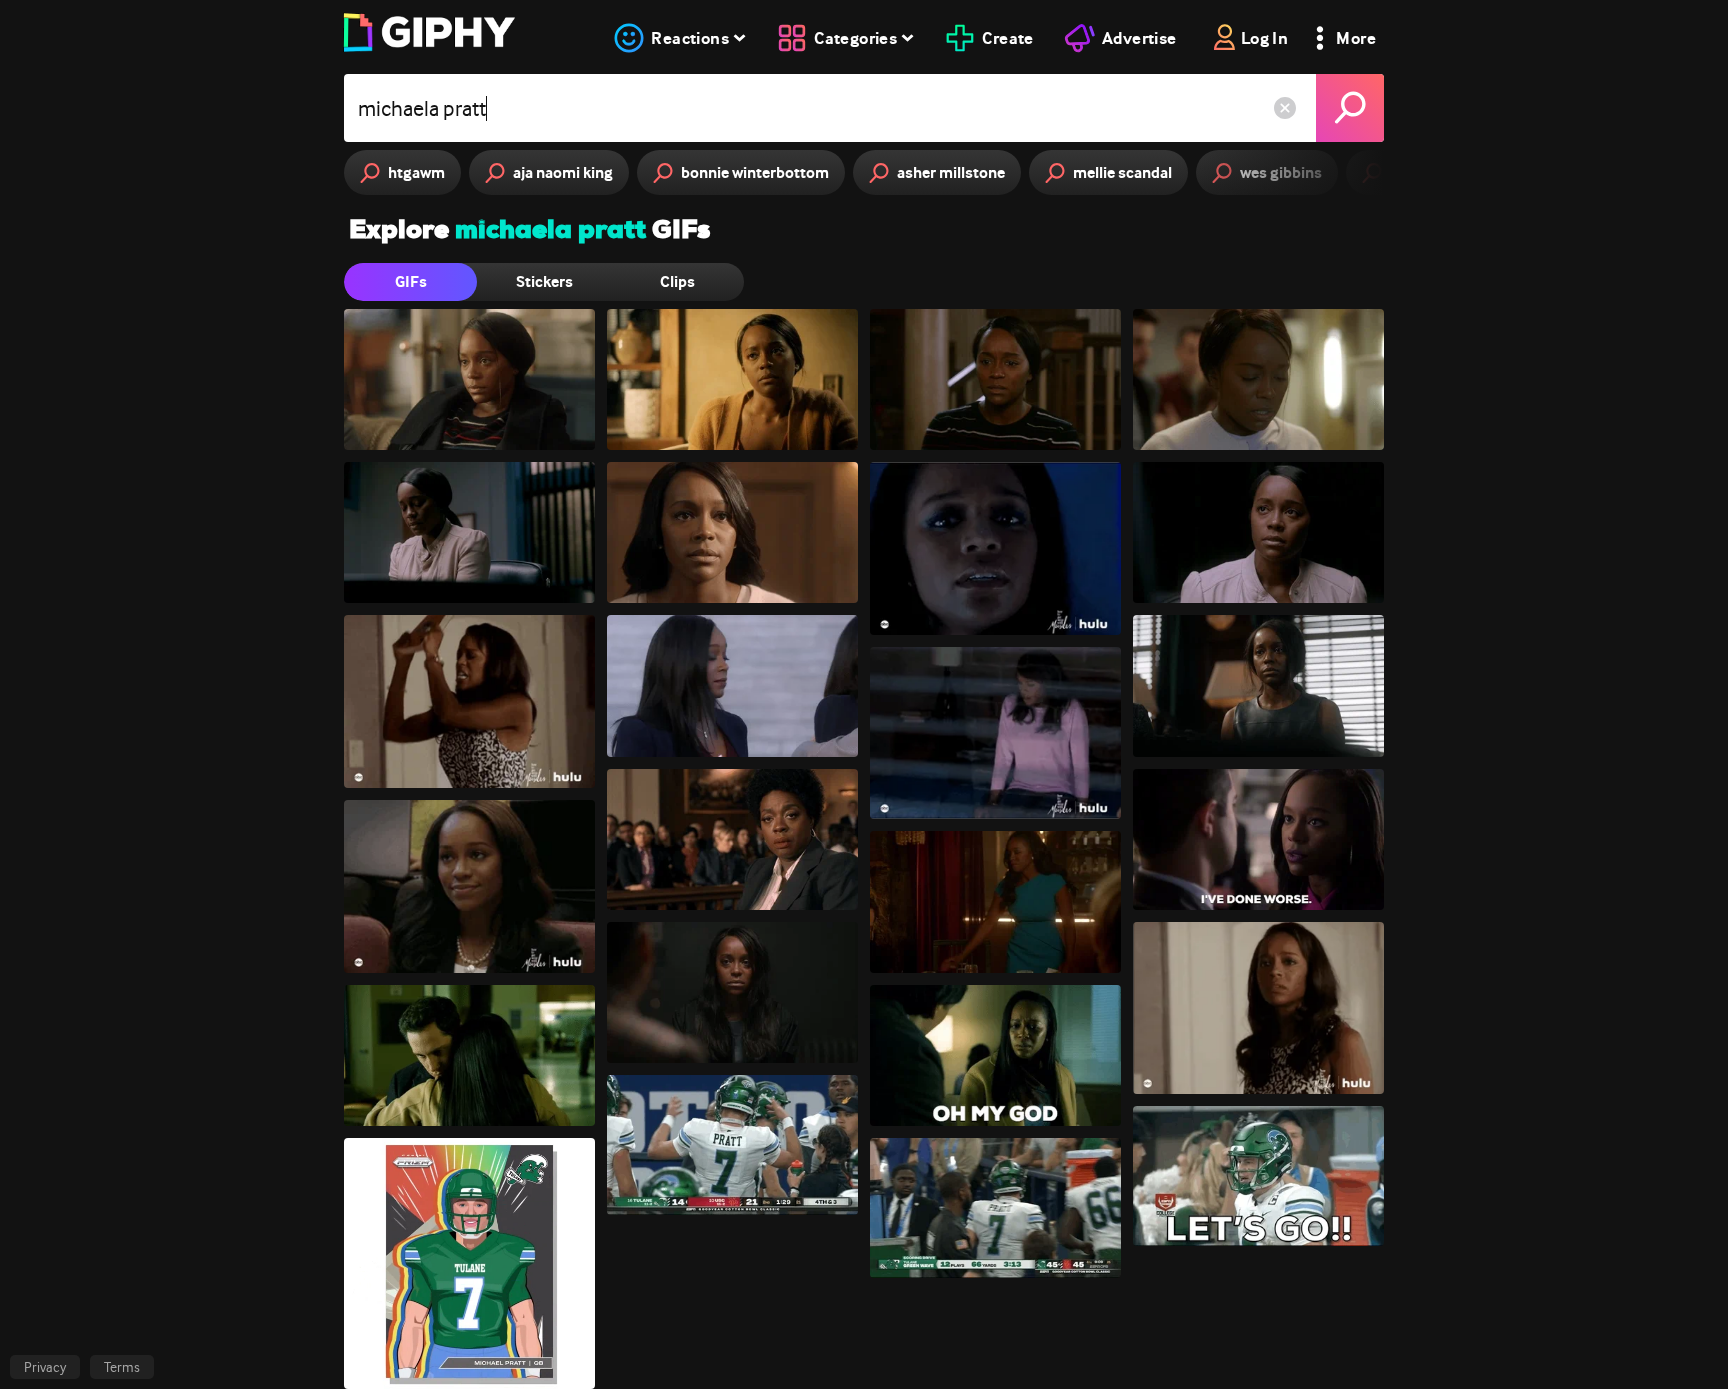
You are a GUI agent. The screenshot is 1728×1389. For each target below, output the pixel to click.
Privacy (45, 1367)
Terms (122, 1367)
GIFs (411, 281)
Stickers (544, 281)
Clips (677, 281)
